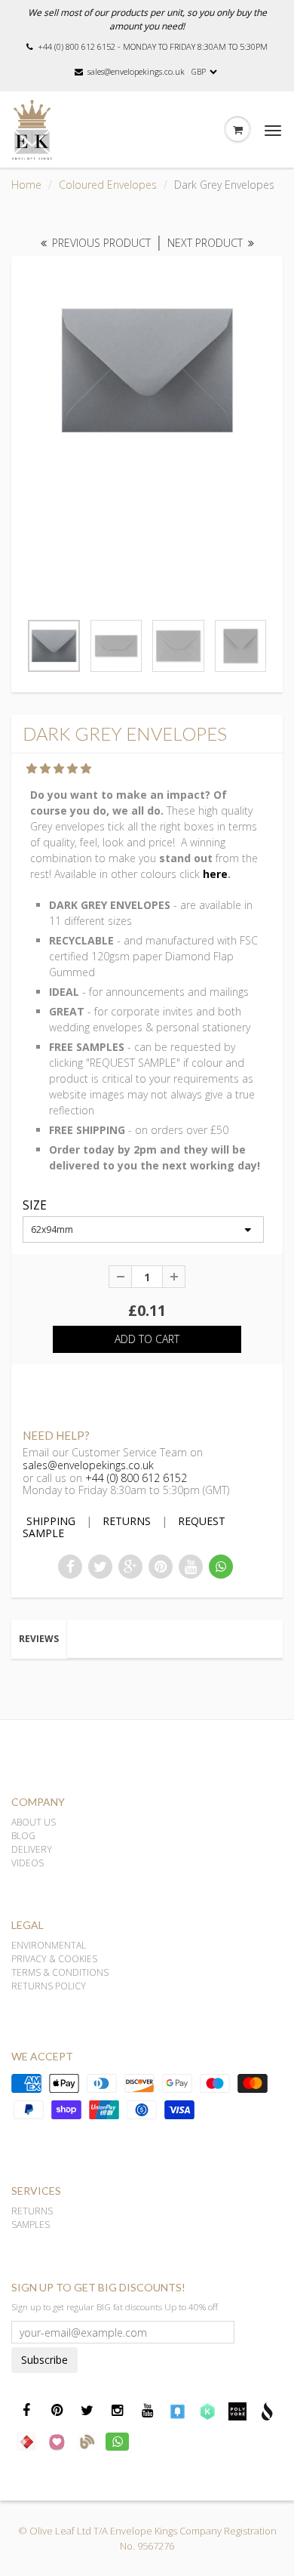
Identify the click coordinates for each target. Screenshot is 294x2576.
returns (127, 1521)
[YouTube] (191, 1567)
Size (35, 1206)
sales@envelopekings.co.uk (136, 71)
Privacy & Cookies (54, 1959)
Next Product (207, 243)
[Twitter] (87, 2411)
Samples (31, 2225)
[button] (60, 768)
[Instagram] (117, 2411)
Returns (32, 2211)
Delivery (32, 1849)
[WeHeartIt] (57, 2441)
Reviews (39, 1639)
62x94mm (52, 1229)
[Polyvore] (237, 2411)
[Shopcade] (268, 2411)
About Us (34, 1822)
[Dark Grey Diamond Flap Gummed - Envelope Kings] (147, 371)
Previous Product (100, 243)
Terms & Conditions (60, 1972)
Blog (23, 1836)
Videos (28, 1863)
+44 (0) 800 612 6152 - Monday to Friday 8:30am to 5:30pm (153, 46)
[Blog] (87, 2441)
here (215, 874)
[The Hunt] (26, 2441)
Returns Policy (49, 1986)
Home (26, 185)
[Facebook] (26, 2411)
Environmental (49, 1945)
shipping (51, 1521)
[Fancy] (177, 2411)
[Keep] (207, 2411)
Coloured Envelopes (108, 185)
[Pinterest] (57, 2411)
